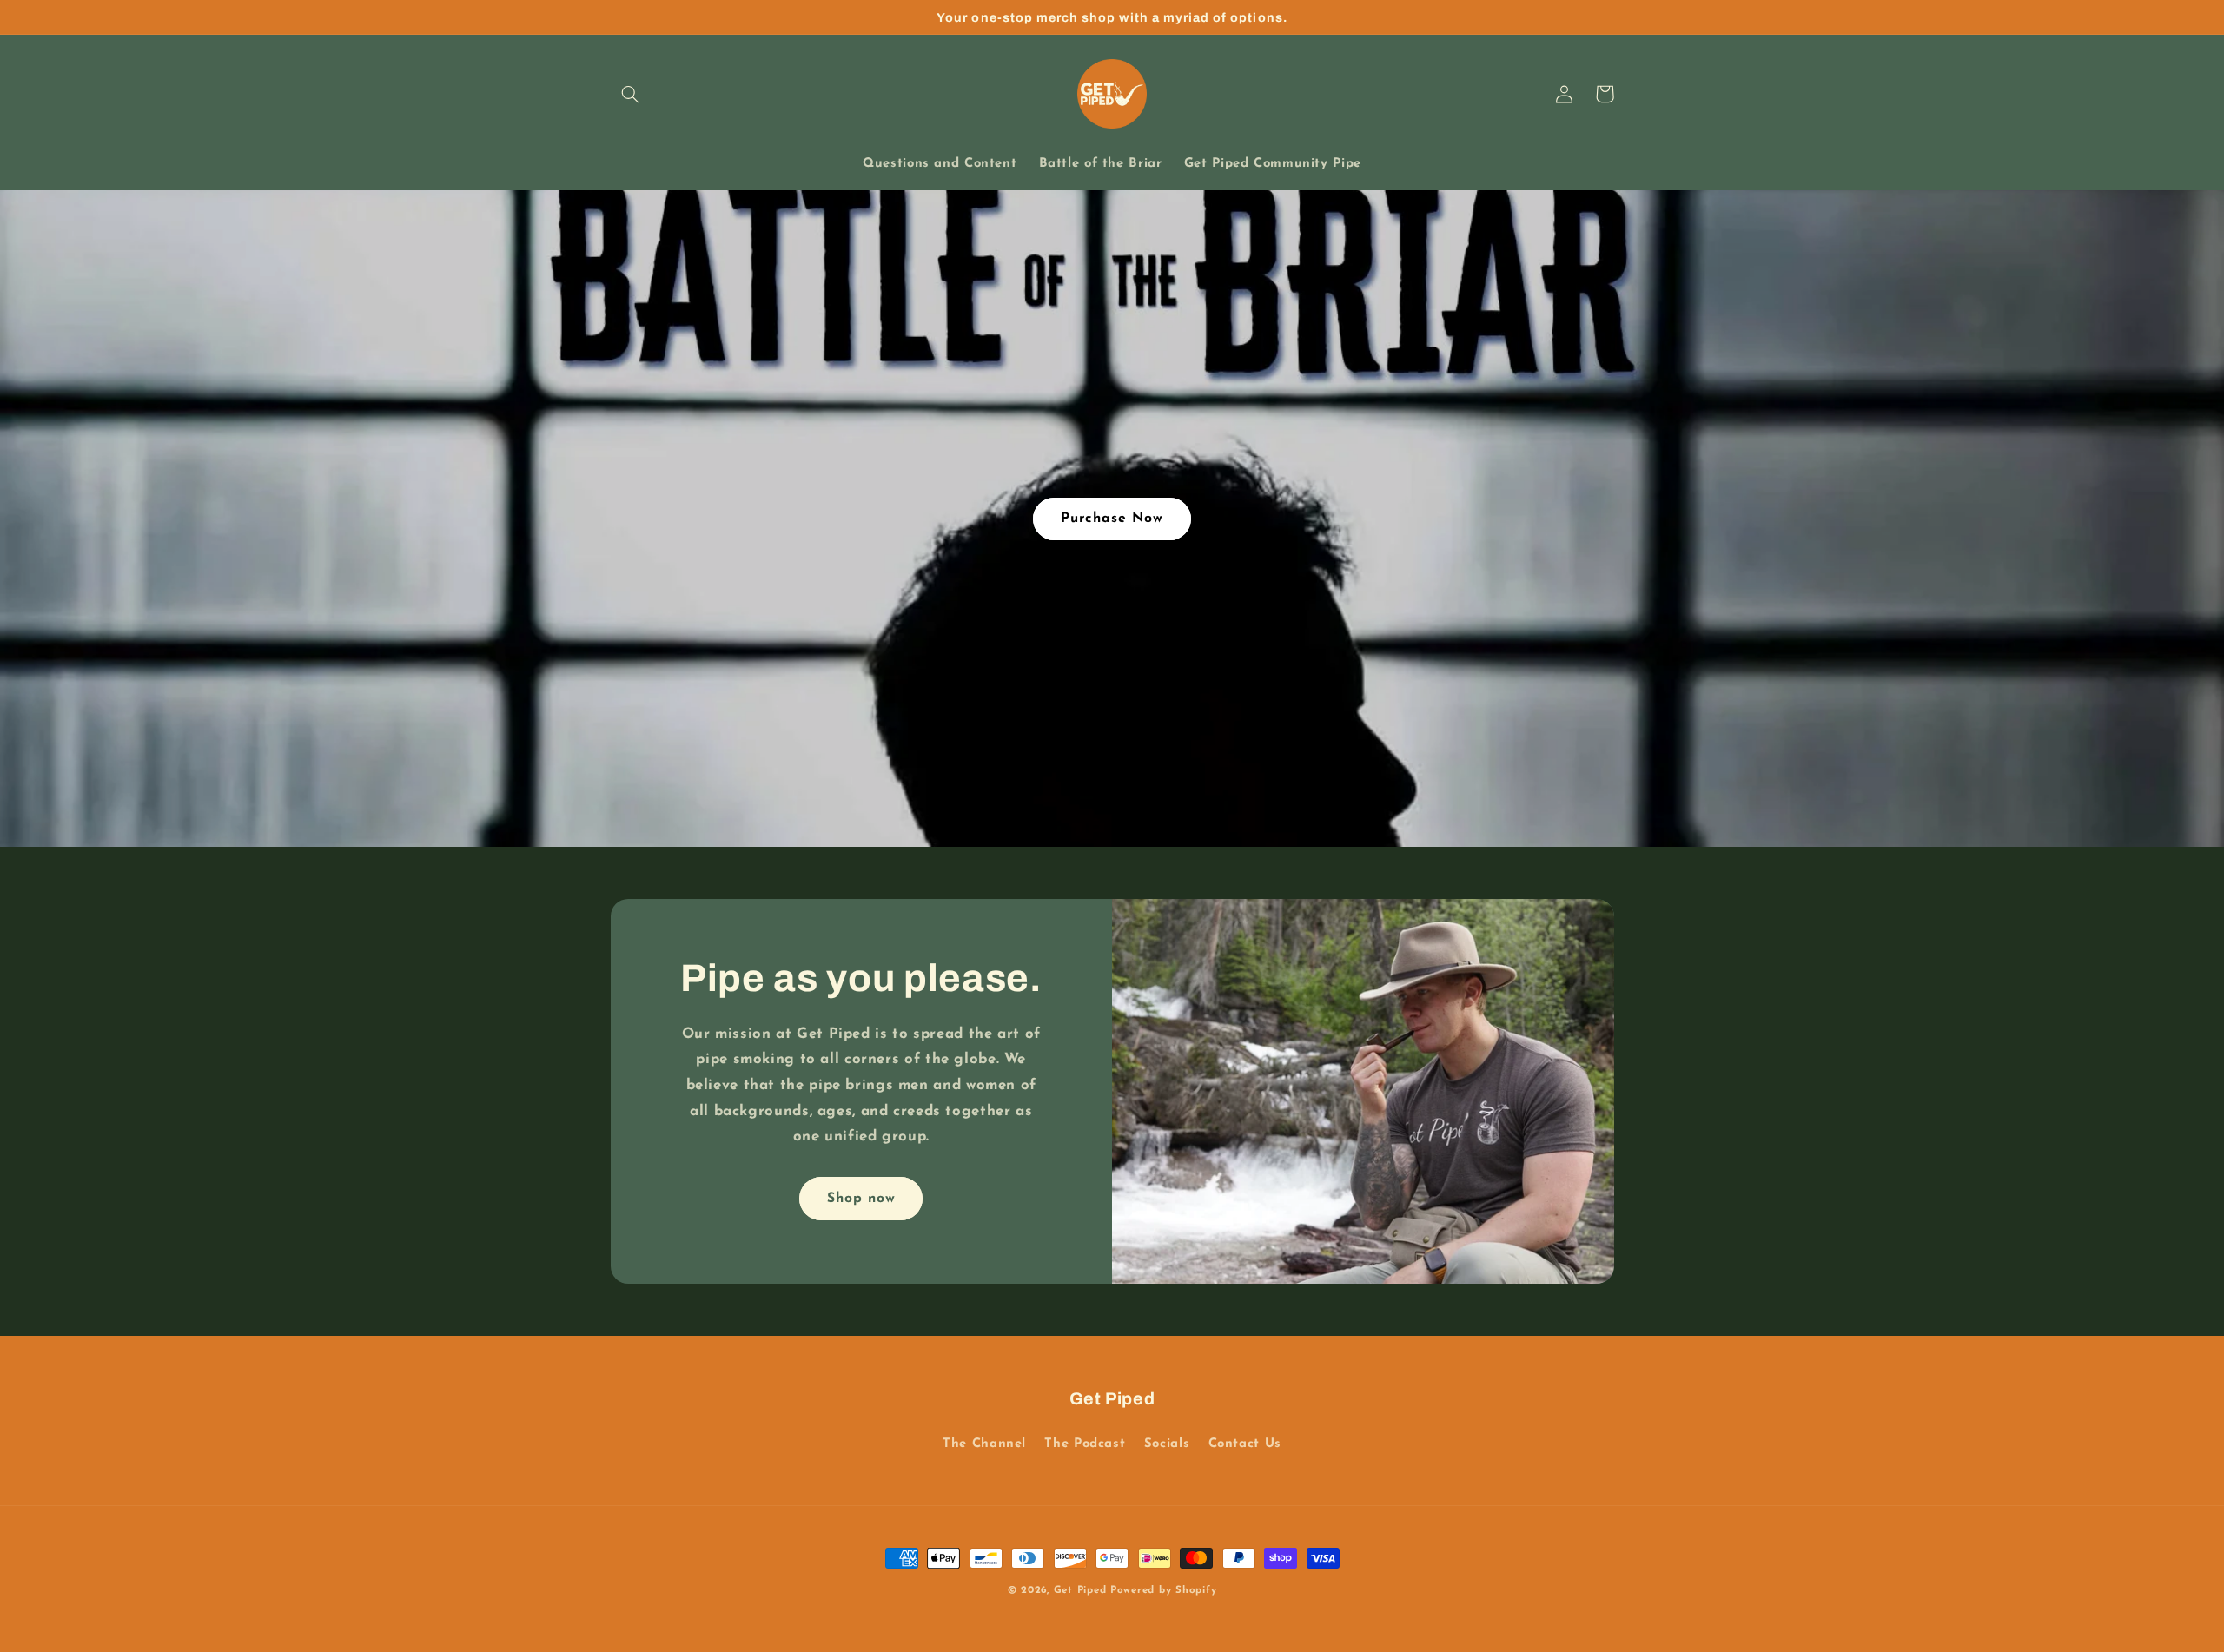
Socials (1167, 1444)
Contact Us (1245, 1444)
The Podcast (1085, 1444)
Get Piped (1080, 1590)
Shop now (861, 1199)
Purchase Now (1112, 519)
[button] (631, 94)
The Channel (984, 1444)
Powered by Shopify (1163, 1590)
